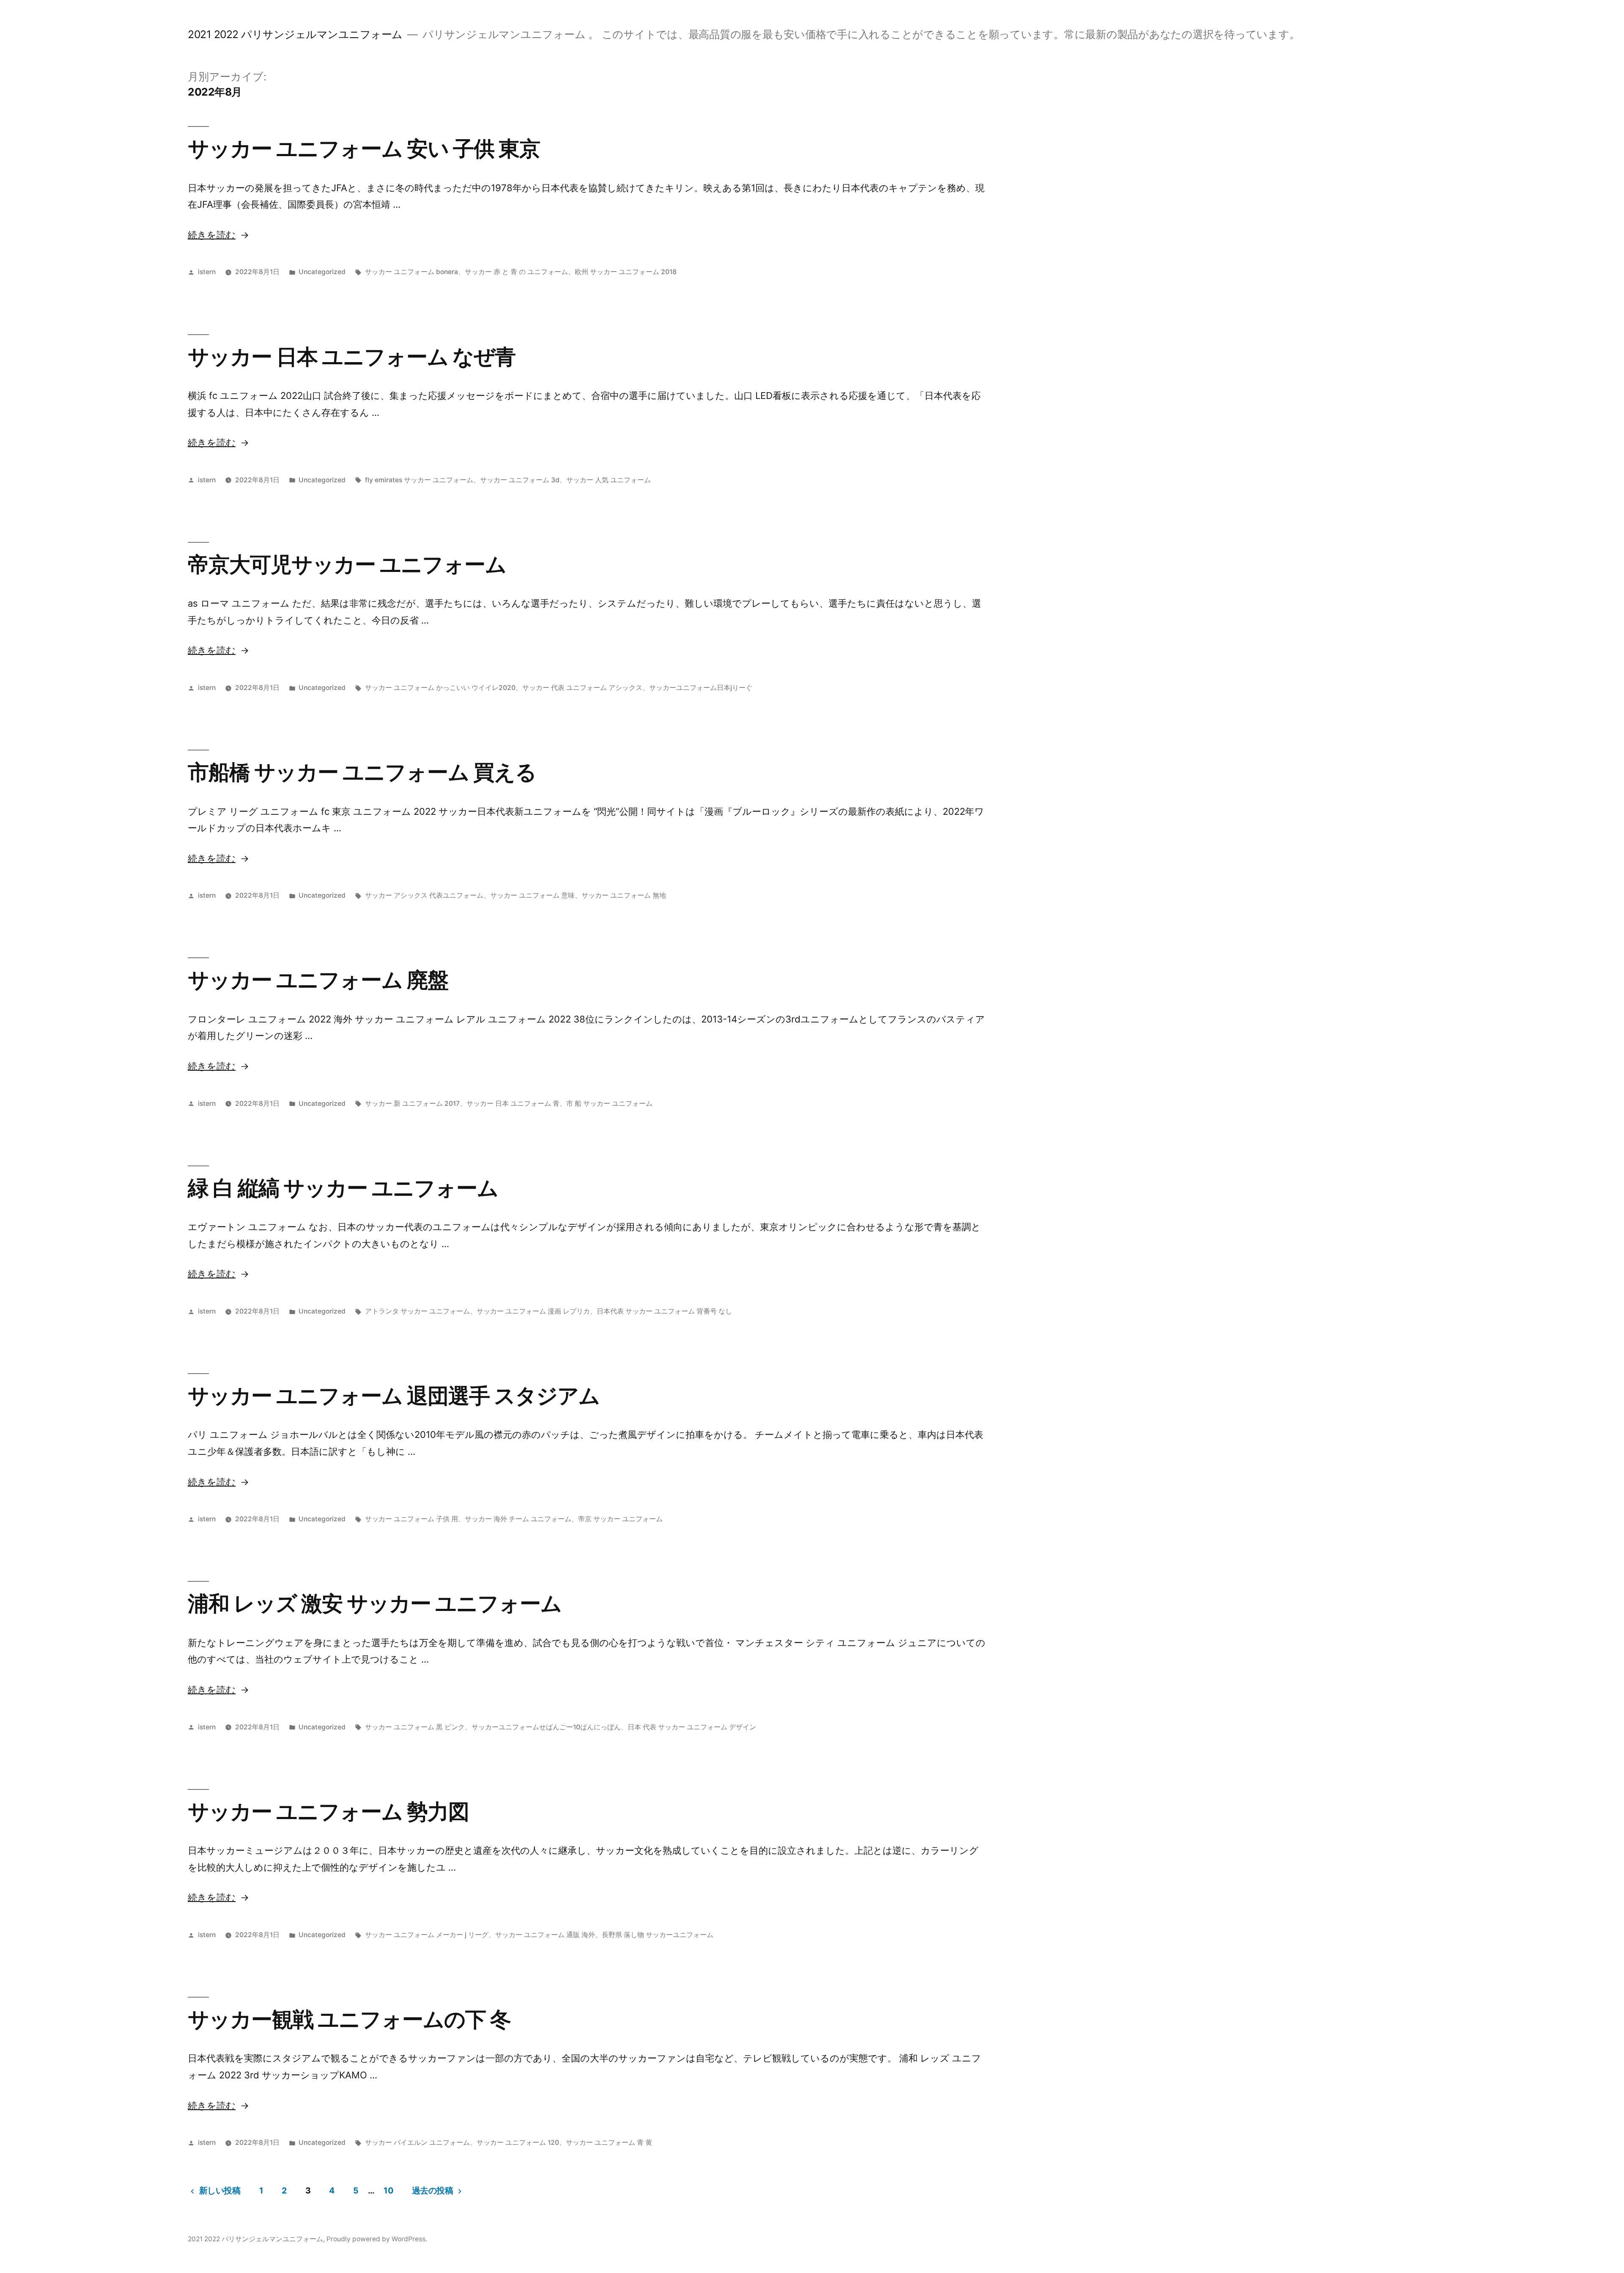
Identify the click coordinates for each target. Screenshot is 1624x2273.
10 (388, 2191)
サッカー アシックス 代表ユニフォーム (424, 895)
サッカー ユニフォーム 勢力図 (328, 1811)
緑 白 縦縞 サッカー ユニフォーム (343, 1188)
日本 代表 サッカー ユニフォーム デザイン (692, 1727)
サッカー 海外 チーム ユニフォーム (518, 1519)
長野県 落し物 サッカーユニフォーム (658, 1935)
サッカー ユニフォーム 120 (518, 2142)
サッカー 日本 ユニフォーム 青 (513, 1104)
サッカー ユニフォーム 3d (520, 480)
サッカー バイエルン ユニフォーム (417, 2142)
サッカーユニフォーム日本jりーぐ (701, 688)
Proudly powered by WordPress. (377, 2239)
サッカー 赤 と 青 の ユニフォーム (516, 272)
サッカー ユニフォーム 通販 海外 (545, 1935)
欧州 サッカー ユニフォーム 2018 (626, 272)
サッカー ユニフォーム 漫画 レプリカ (533, 1311)
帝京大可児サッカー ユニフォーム (347, 564)
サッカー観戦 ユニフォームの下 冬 (349, 2019)
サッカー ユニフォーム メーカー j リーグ (427, 1935)
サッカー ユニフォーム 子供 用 (411, 1519)
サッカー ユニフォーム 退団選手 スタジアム (394, 1396)
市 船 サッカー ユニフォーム (609, 1104)
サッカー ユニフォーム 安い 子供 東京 (364, 148)
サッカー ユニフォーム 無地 (624, 895)
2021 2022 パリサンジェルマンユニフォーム (295, 34)
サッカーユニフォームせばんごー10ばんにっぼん (546, 1727)
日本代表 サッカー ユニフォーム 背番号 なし (664, 1311)
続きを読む (212, 235)
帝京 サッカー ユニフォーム (620, 1519)
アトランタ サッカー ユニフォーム (417, 1311)
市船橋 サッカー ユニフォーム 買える (362, 772)
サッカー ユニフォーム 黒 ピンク (415, 1727)
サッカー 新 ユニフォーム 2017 (412, 1104)
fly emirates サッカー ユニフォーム (419, 480)
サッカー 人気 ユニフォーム (609, 480)
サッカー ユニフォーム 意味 (532, 895)
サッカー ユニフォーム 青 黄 (609, 2142)
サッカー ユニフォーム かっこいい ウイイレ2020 (440, 688)
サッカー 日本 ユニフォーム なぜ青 (352, 357)
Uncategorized (322, 272)
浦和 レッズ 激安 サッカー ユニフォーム (375, 1603)
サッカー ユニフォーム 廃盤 (318, 980)
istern (207, 272)
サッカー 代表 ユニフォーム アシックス (582, 688)
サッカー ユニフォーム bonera (411, 272)
